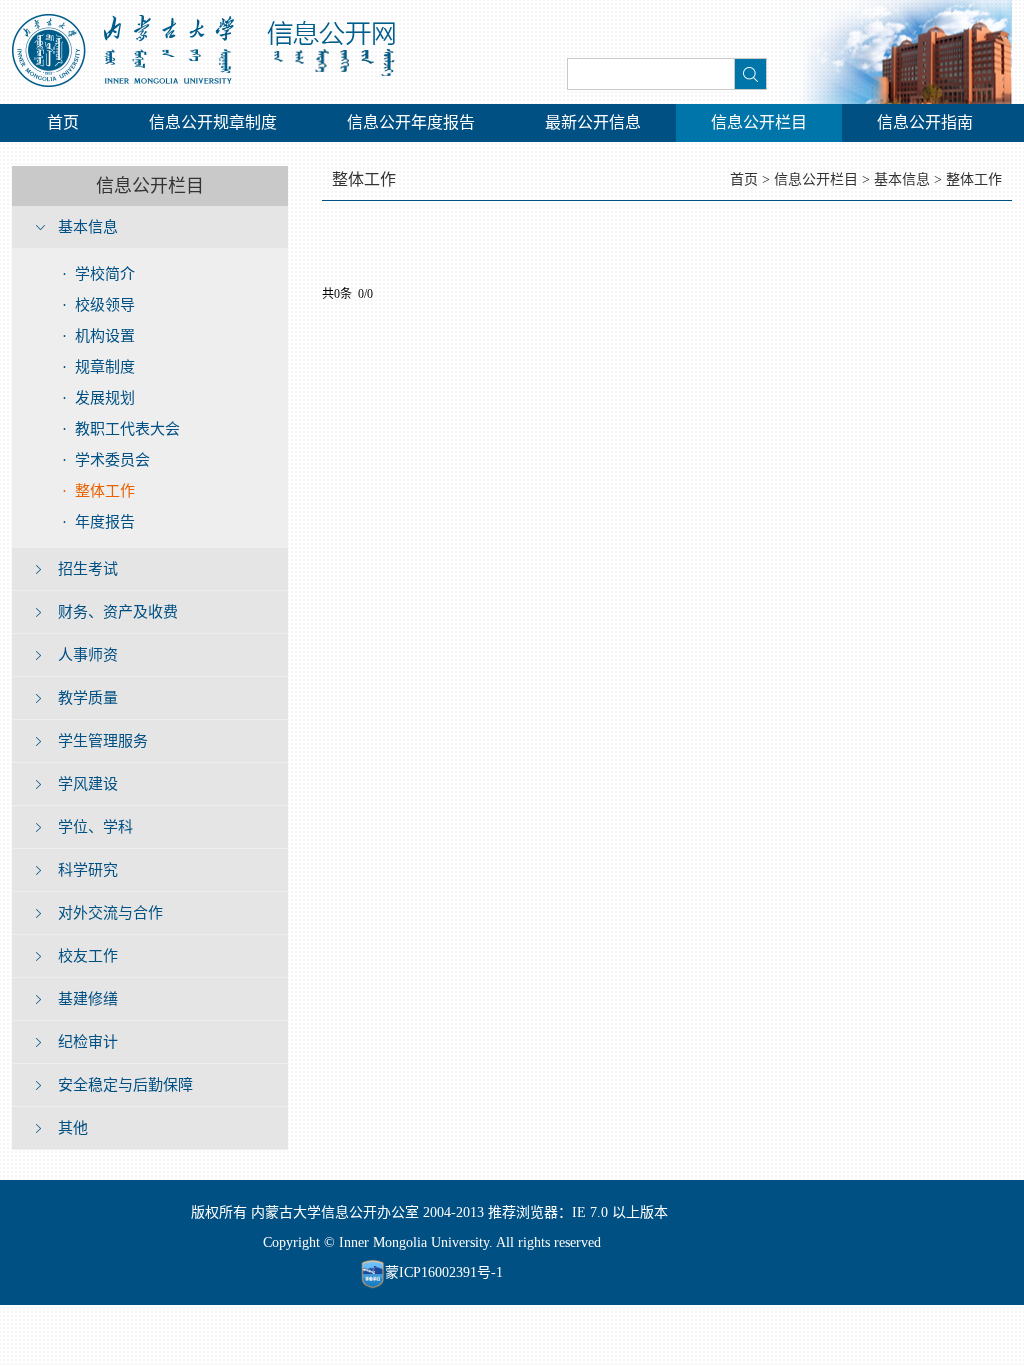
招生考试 (88, 569)
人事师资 (88, 655)
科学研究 (88, 870)
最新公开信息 (593, 122)
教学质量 (88, 698)
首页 (63, 122)
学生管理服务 (103, 741)
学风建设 (88, 784)
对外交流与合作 (110, 913)
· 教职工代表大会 (121, 429)
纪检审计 (88, 1042)
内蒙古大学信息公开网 (214, 52)
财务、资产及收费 (118, 612)
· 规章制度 (98, 367)
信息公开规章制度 (213, 122)
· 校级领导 (98, 305)
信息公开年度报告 (411, 122)
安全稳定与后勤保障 (125, 1085)
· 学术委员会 (106, 460)
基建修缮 (88, 999)
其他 (73, 1128)
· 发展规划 (98, 398)
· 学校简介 (98, 274)
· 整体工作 (98, 491)
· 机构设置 (98, 336)
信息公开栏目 (759, 122)
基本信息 (88, 227)
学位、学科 (95, 827)
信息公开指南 (925, 122)
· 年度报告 (98, 522)
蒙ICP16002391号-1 (444, 1272)
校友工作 (88, 956)
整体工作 (974, 179)
